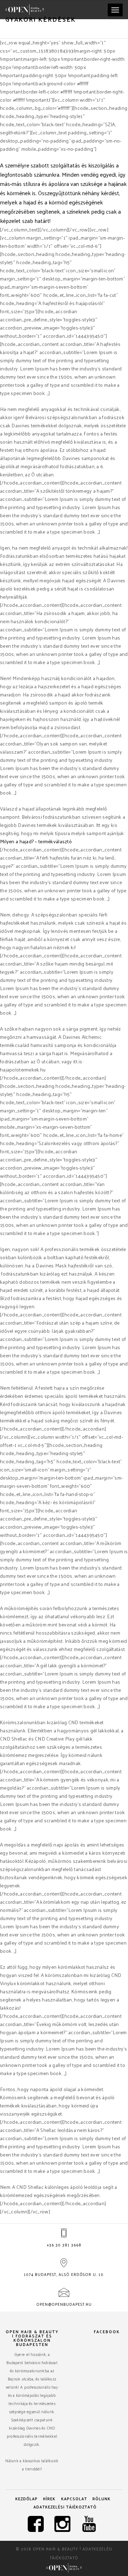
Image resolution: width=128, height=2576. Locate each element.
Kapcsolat (74, 2498)
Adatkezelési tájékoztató (65, 2507)
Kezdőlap (26, 2498)
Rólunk (102, 2498)
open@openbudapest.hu (64, 2304)
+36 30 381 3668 (64, 2245)
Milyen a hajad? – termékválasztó (36, 841)
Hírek (49, 2498)
